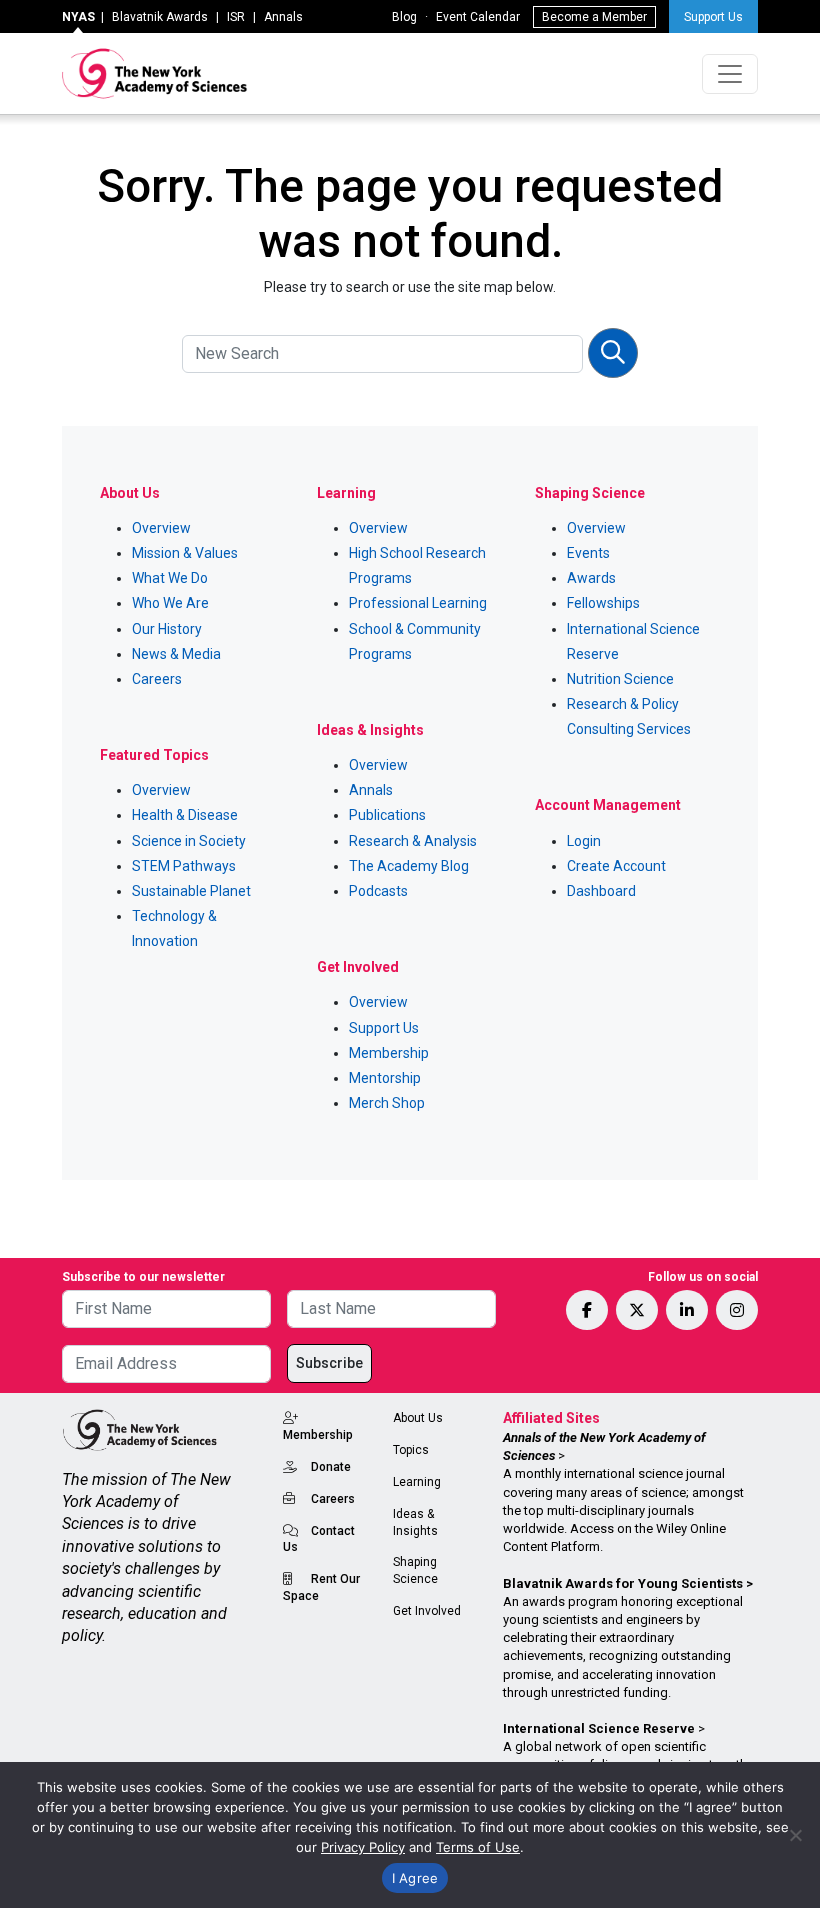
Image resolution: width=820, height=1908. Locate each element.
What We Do (170, 578)
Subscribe (329, 1363)
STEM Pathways (184, 866)
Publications (387, 815)
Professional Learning (418, 603)
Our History (167, 629)
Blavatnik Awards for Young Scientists (623, 1583)
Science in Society (189, 841)
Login (584, 841)
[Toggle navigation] (730, 74)
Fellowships (603, 603)
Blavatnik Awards (160, 17)
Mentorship (385, 1078)
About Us (418, 1418)
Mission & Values (185, 553)
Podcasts (378, 891)
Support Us (713, 17)
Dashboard (601, 891)
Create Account (616, 866)
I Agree (415, 1878)
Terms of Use (478, 1847)
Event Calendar (478, 17)
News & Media (176, 654)
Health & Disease (185, 815)
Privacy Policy (363, 1847)
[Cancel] (795, 1835)
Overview (161, 528)
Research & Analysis (413, 841)
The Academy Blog (409, 866)
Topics (411, 1450)
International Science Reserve (599, 1728)
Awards (591, 578)
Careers (157, 679)
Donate (331, 1467)
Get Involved (427, 1611)
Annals (283, 17)
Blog (404, 17)
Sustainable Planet (191, 891)
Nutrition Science (620, 679)
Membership (389, 1053)
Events (588, 553)
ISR (236, 17)
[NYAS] (155, 73)
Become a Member (594, 17)
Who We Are (170, 603)
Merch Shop (387, 1103)
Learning (417, 1482)
